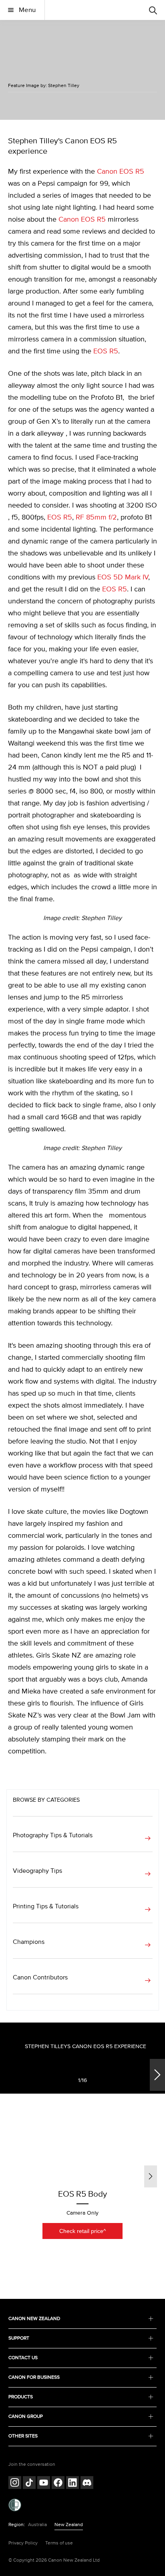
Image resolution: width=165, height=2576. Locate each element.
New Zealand (69, 2525)
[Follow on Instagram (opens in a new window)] (15, 2484)
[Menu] (153, 10)
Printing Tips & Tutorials (46, 1906)
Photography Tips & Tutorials (53, 1835)
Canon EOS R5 (121, 172)
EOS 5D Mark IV (123, 577)
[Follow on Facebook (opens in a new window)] (58, 2484)
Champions (29, 1942)
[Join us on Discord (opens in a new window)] (87, 2484)
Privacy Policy (23, 2543)
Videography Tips (37, 1871)
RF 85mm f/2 (96, 518)
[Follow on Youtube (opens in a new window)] (44, 2484)
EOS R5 (106, 351)
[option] (82, 2076)
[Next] (157, 2075)
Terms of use (59, 2543)
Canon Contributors (40, 1977)
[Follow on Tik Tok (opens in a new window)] (29, 2484)
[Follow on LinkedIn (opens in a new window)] (72, 2484)
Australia (37, 2525)
